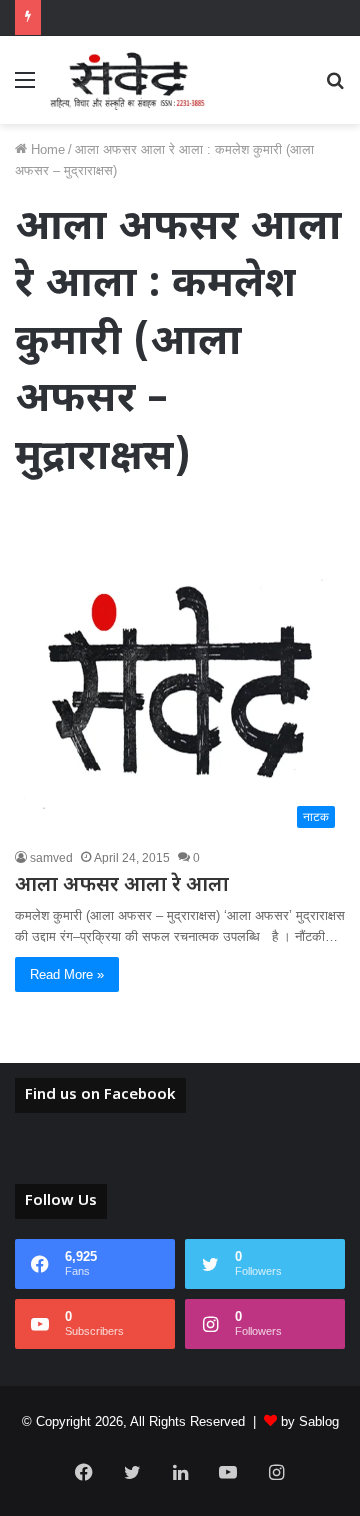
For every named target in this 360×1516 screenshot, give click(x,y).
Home (46, 149)
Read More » (67, 974)
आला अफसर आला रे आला (122, 886)
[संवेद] (128, 80)
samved (51, 858)
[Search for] (335, 87)
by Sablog (310, 1421)
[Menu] (25, 87)
